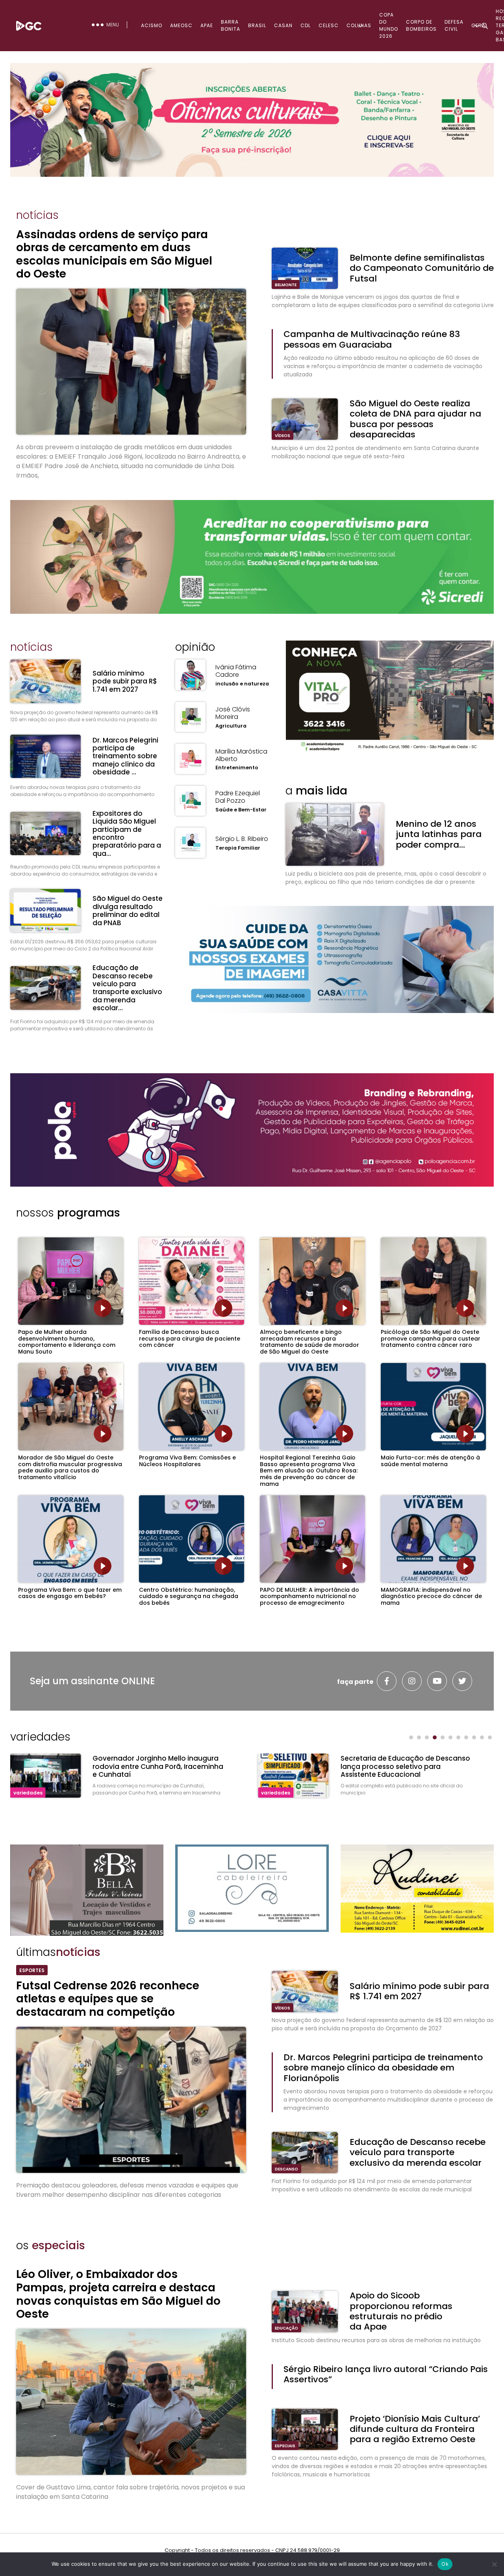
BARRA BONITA (231, 25)
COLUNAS (359, 25)
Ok (445, 2564)
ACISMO (152, 25)
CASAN (283, 25)
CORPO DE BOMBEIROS (421, 25)
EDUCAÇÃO (286, 2328)
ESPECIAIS (285, 2446)
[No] (494, 2564)
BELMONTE (286, 285)
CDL (306, 25)
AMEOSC (181, 25)
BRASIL (257, 25)
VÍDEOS (283, 436)
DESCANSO (286, 2169)
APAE (207, 25)
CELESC (329, 25)
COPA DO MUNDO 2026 (389, 25)
